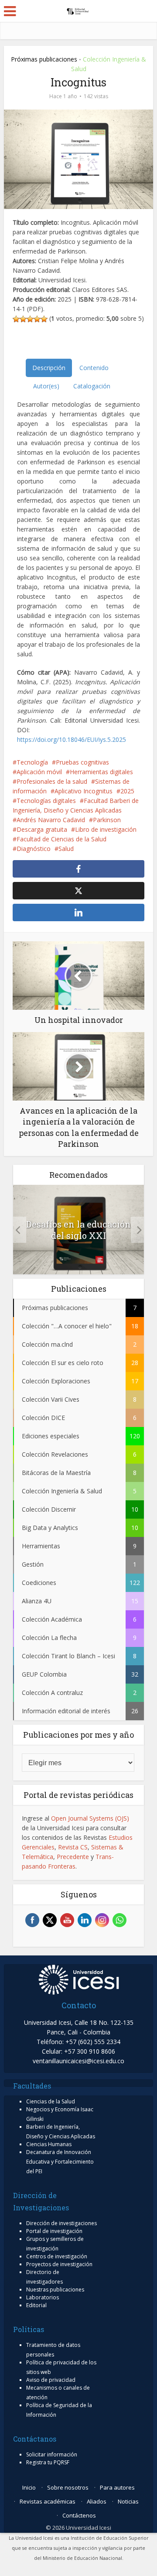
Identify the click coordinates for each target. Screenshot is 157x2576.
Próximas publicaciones (44, 59)
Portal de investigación (54, 2231)
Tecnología (32, 762)
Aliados (97, 2501)
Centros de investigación (57, 2256)
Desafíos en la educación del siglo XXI (78, 1230)
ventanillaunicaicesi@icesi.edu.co (78, 2061)
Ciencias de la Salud (51, 2101)
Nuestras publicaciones (55, 2290)
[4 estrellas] (37, 319)
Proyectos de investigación (59, 2264)
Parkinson (107, 820)
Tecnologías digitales (46, 801)
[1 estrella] (16, 319)
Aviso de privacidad (51, 2380)
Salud (66, 849)
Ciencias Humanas (49, 2144)
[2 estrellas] (23, 319)
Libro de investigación (106, 829)
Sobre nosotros (68, 2487)
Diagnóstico (34, 849)
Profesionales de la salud (52, 781)
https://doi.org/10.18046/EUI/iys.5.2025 (72, 739)
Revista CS (73, 1847)
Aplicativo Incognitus (84, 791)
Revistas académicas (48, 2501)
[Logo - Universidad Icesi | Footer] (79, 1979)
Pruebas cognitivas (82, 762)
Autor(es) (46, 386)
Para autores (117, 2487)
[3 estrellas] (30, 319)
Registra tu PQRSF (48, 2462)
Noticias (128, 2501)
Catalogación (92, 386)
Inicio (29, 2487)
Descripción (49, 368)
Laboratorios (43, 2297)
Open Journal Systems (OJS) (90, 1818)
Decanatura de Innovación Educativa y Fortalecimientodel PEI (60, 2162)
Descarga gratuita (42, 829)
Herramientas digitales (101, 772)
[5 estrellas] (44, 319)
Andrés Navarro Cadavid (51, 820)
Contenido (94, 368)
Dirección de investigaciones (61, 2223)
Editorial (36, 2305)
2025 (127, 791)
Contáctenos (79, 2515)
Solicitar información (52, 2454)
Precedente (73, 1857)
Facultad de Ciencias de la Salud (61, 839)
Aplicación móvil (39, 772)
